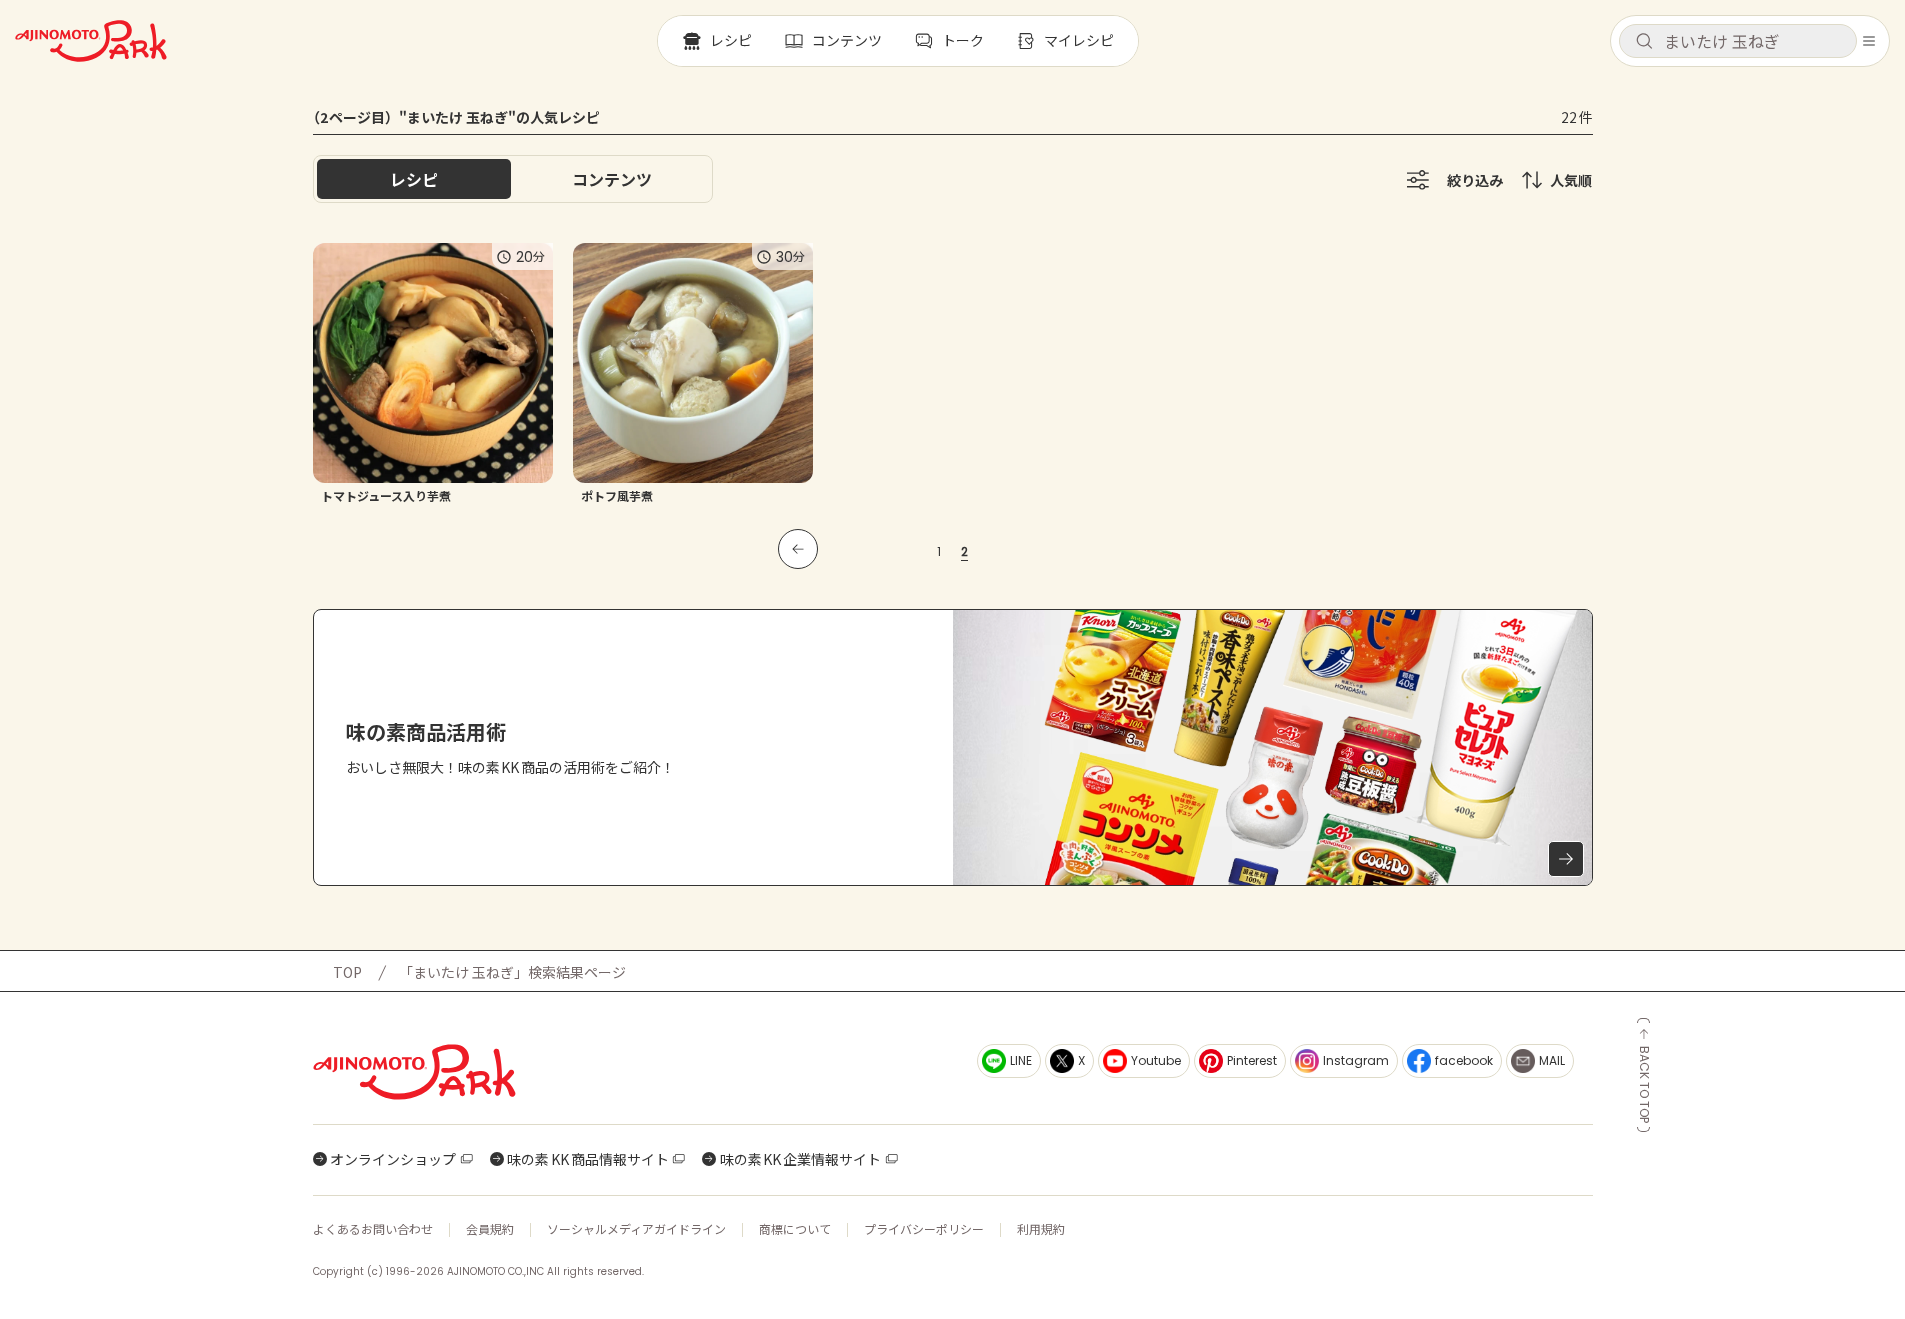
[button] (1738, 41)
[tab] (612, 179)
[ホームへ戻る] (91, 41)
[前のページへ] (798, 549)
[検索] (1644, 42)
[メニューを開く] (1869, 41)
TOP (347, 972)
